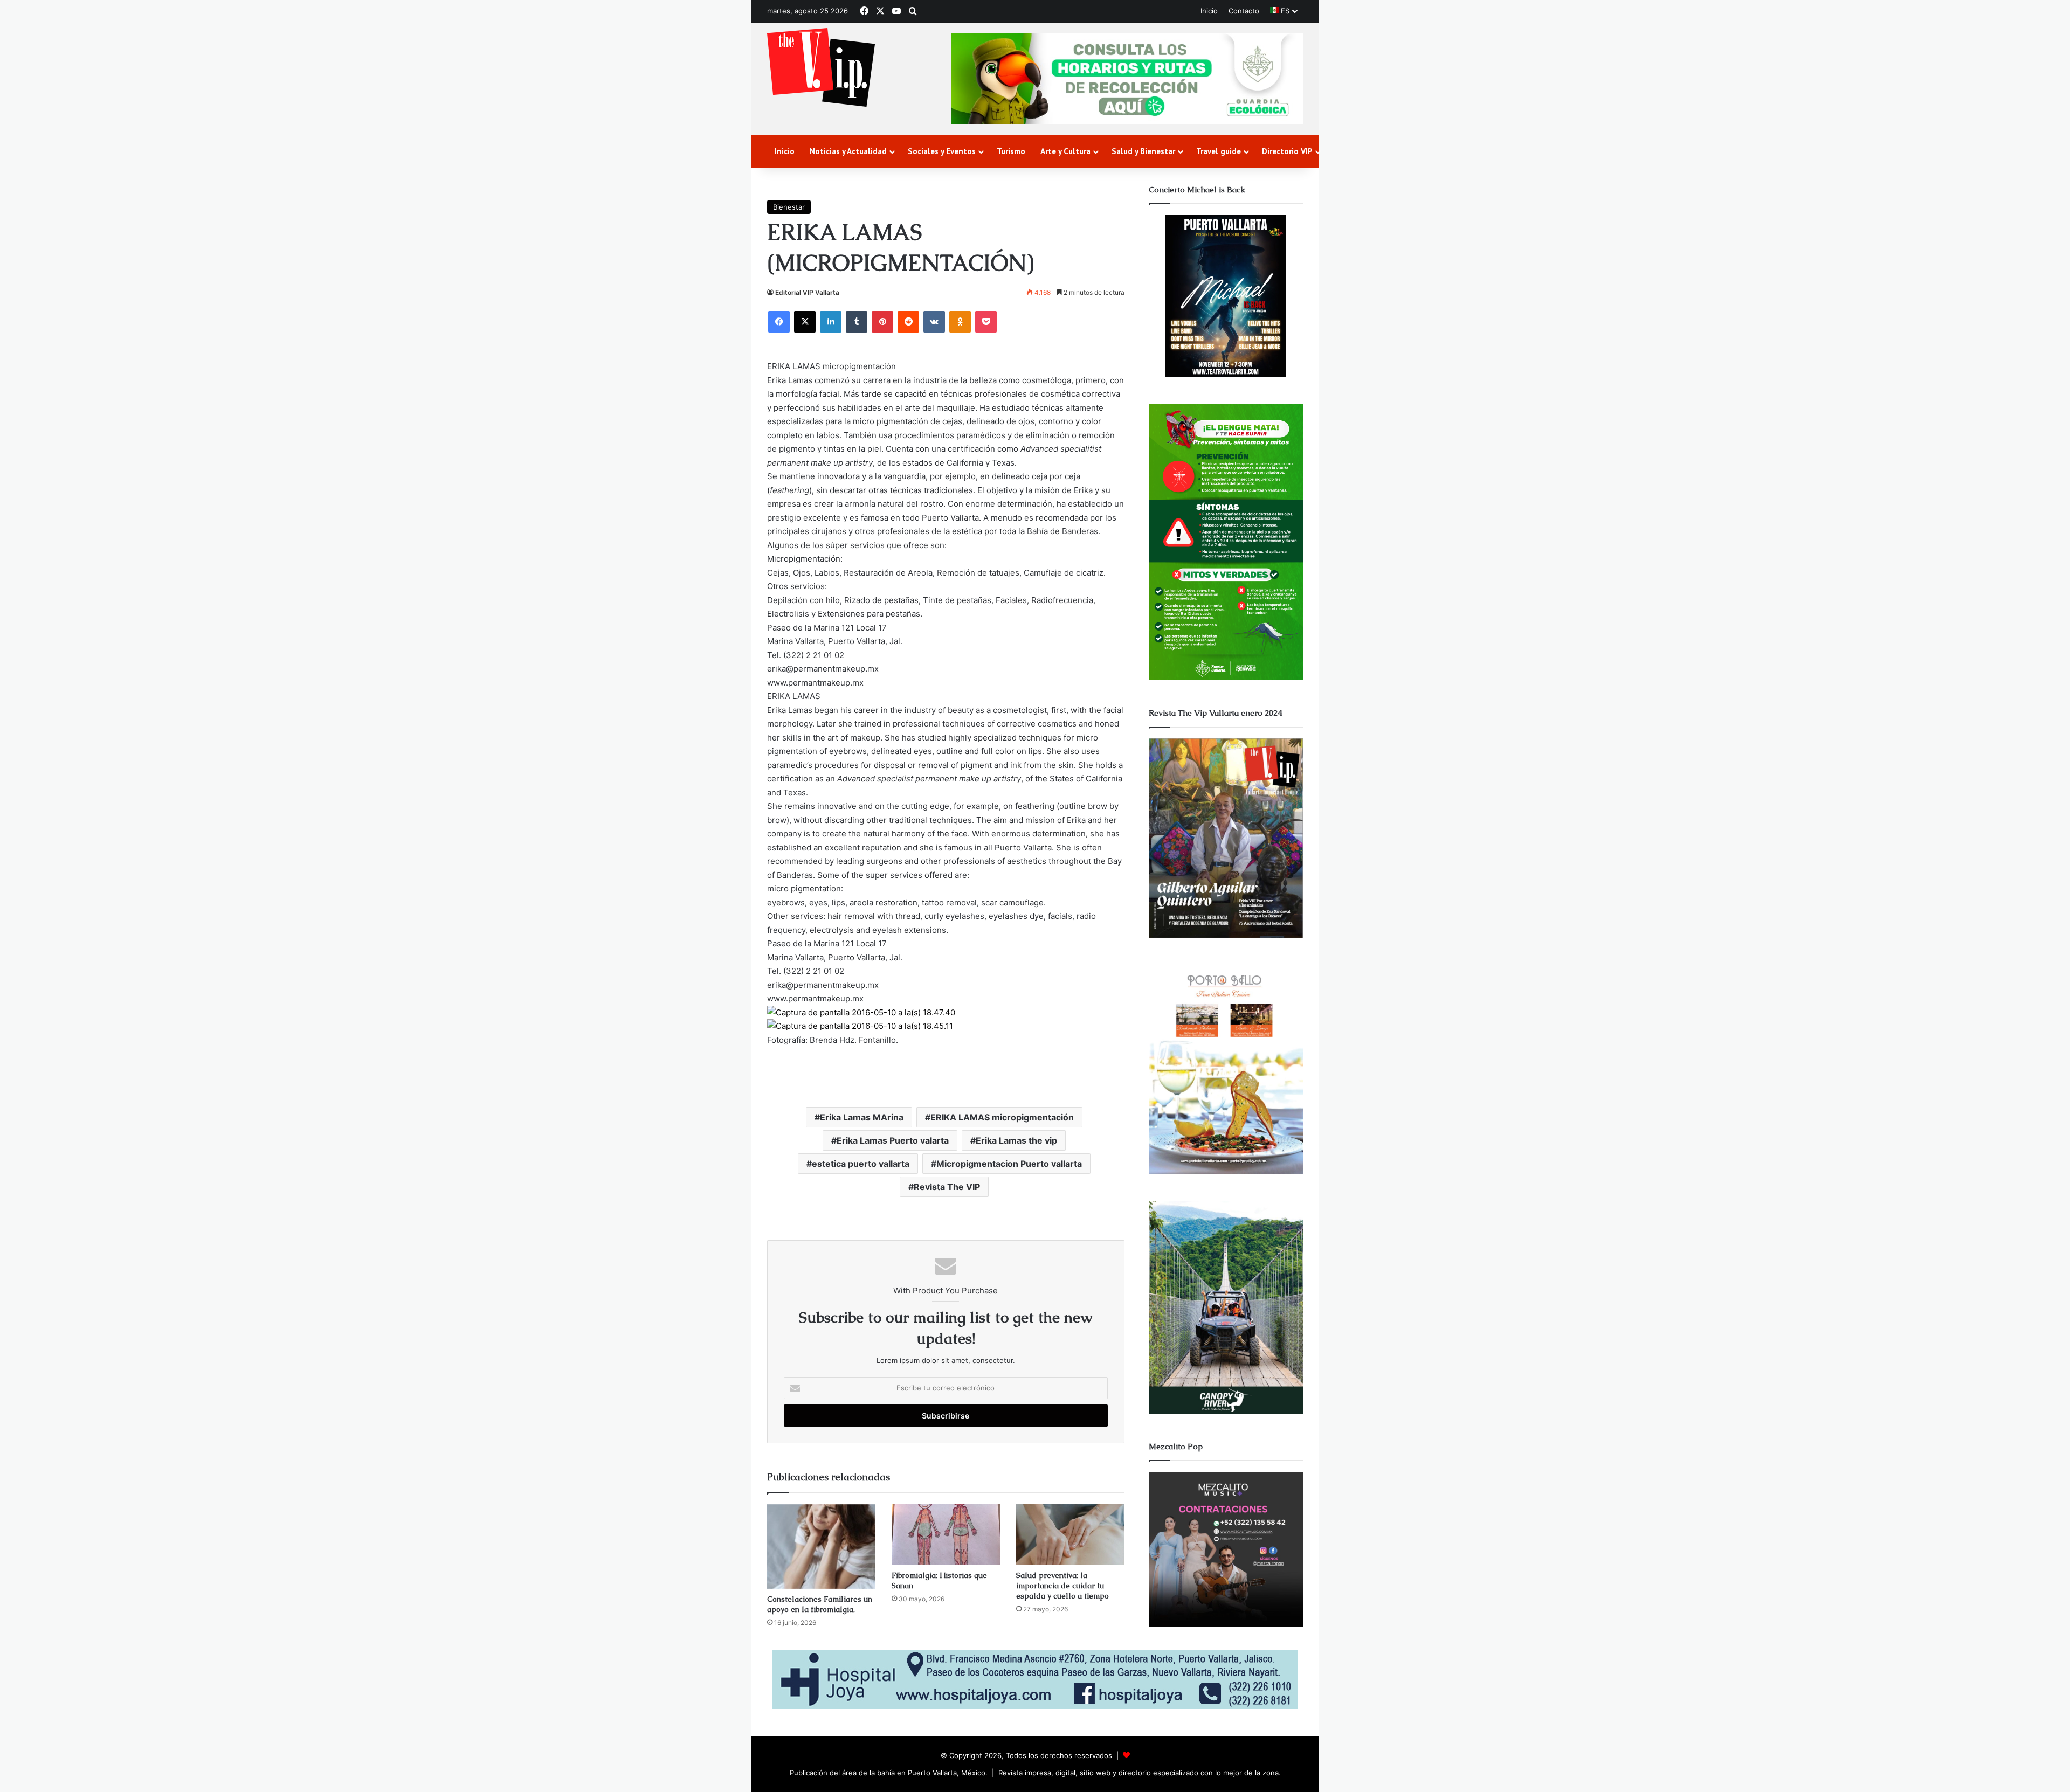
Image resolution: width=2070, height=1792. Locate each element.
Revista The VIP (947, 1187)
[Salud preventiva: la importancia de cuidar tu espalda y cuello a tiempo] (1070, 1535)
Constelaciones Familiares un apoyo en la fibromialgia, (820, 1604)
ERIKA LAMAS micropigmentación (1002, 1117)
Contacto (1244, 11)
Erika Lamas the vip (1016, 1140)
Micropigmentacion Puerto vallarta (1009, 1164)
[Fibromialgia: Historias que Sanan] (946, 1535)
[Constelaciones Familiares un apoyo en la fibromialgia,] (821, 1547)
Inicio (1209, 11)
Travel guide (1219, 151)
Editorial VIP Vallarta (807, 292)
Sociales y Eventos (942, 151)
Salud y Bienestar (1143, 151)
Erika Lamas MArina (862, 1117)
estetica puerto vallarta (861, 1164)
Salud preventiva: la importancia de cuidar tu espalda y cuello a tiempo (1062, 1586)
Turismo (1011, 151)
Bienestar (789, 207)
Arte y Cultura (1065, 151)
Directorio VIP (1287, 151)
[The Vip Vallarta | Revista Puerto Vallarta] (821, 68)
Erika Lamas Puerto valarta (893, 1140)
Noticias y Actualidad (848, 151)
